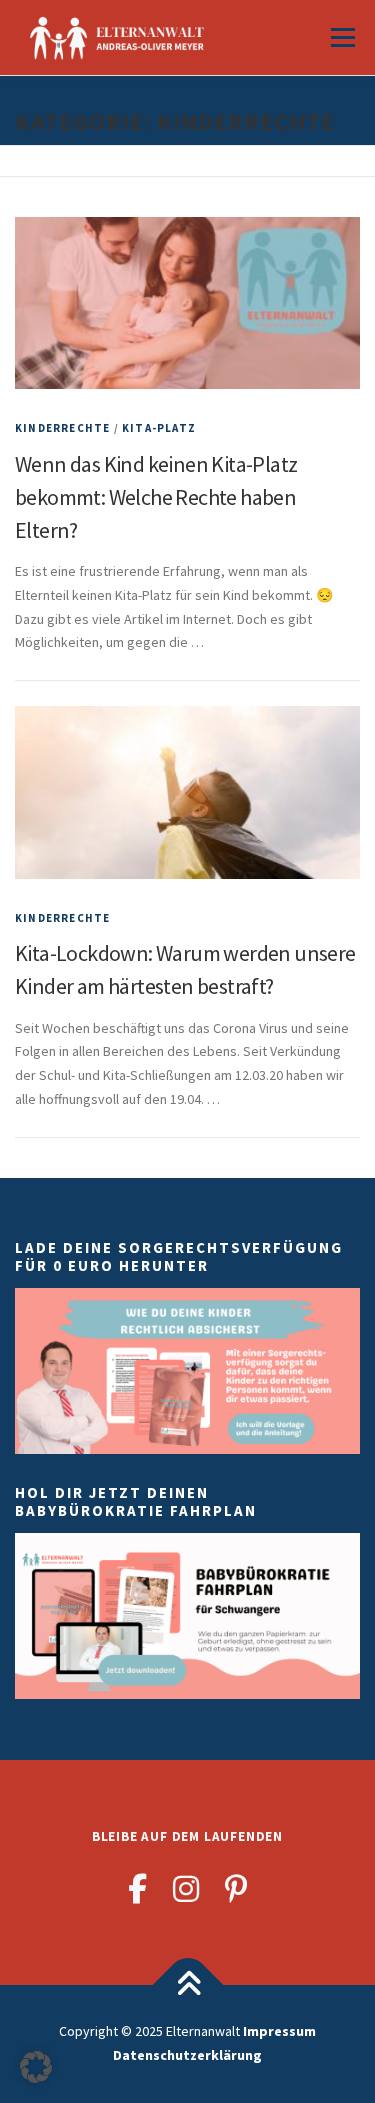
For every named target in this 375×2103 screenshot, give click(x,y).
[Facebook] (137, 1889)
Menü (341, 37)
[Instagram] (186, 1889)
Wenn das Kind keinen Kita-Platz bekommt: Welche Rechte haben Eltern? (156, 497)
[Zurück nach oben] (187, 1985)
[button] (36, 2067)
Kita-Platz (159, 428)
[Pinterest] (236, 1889)
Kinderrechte (62, 428)
